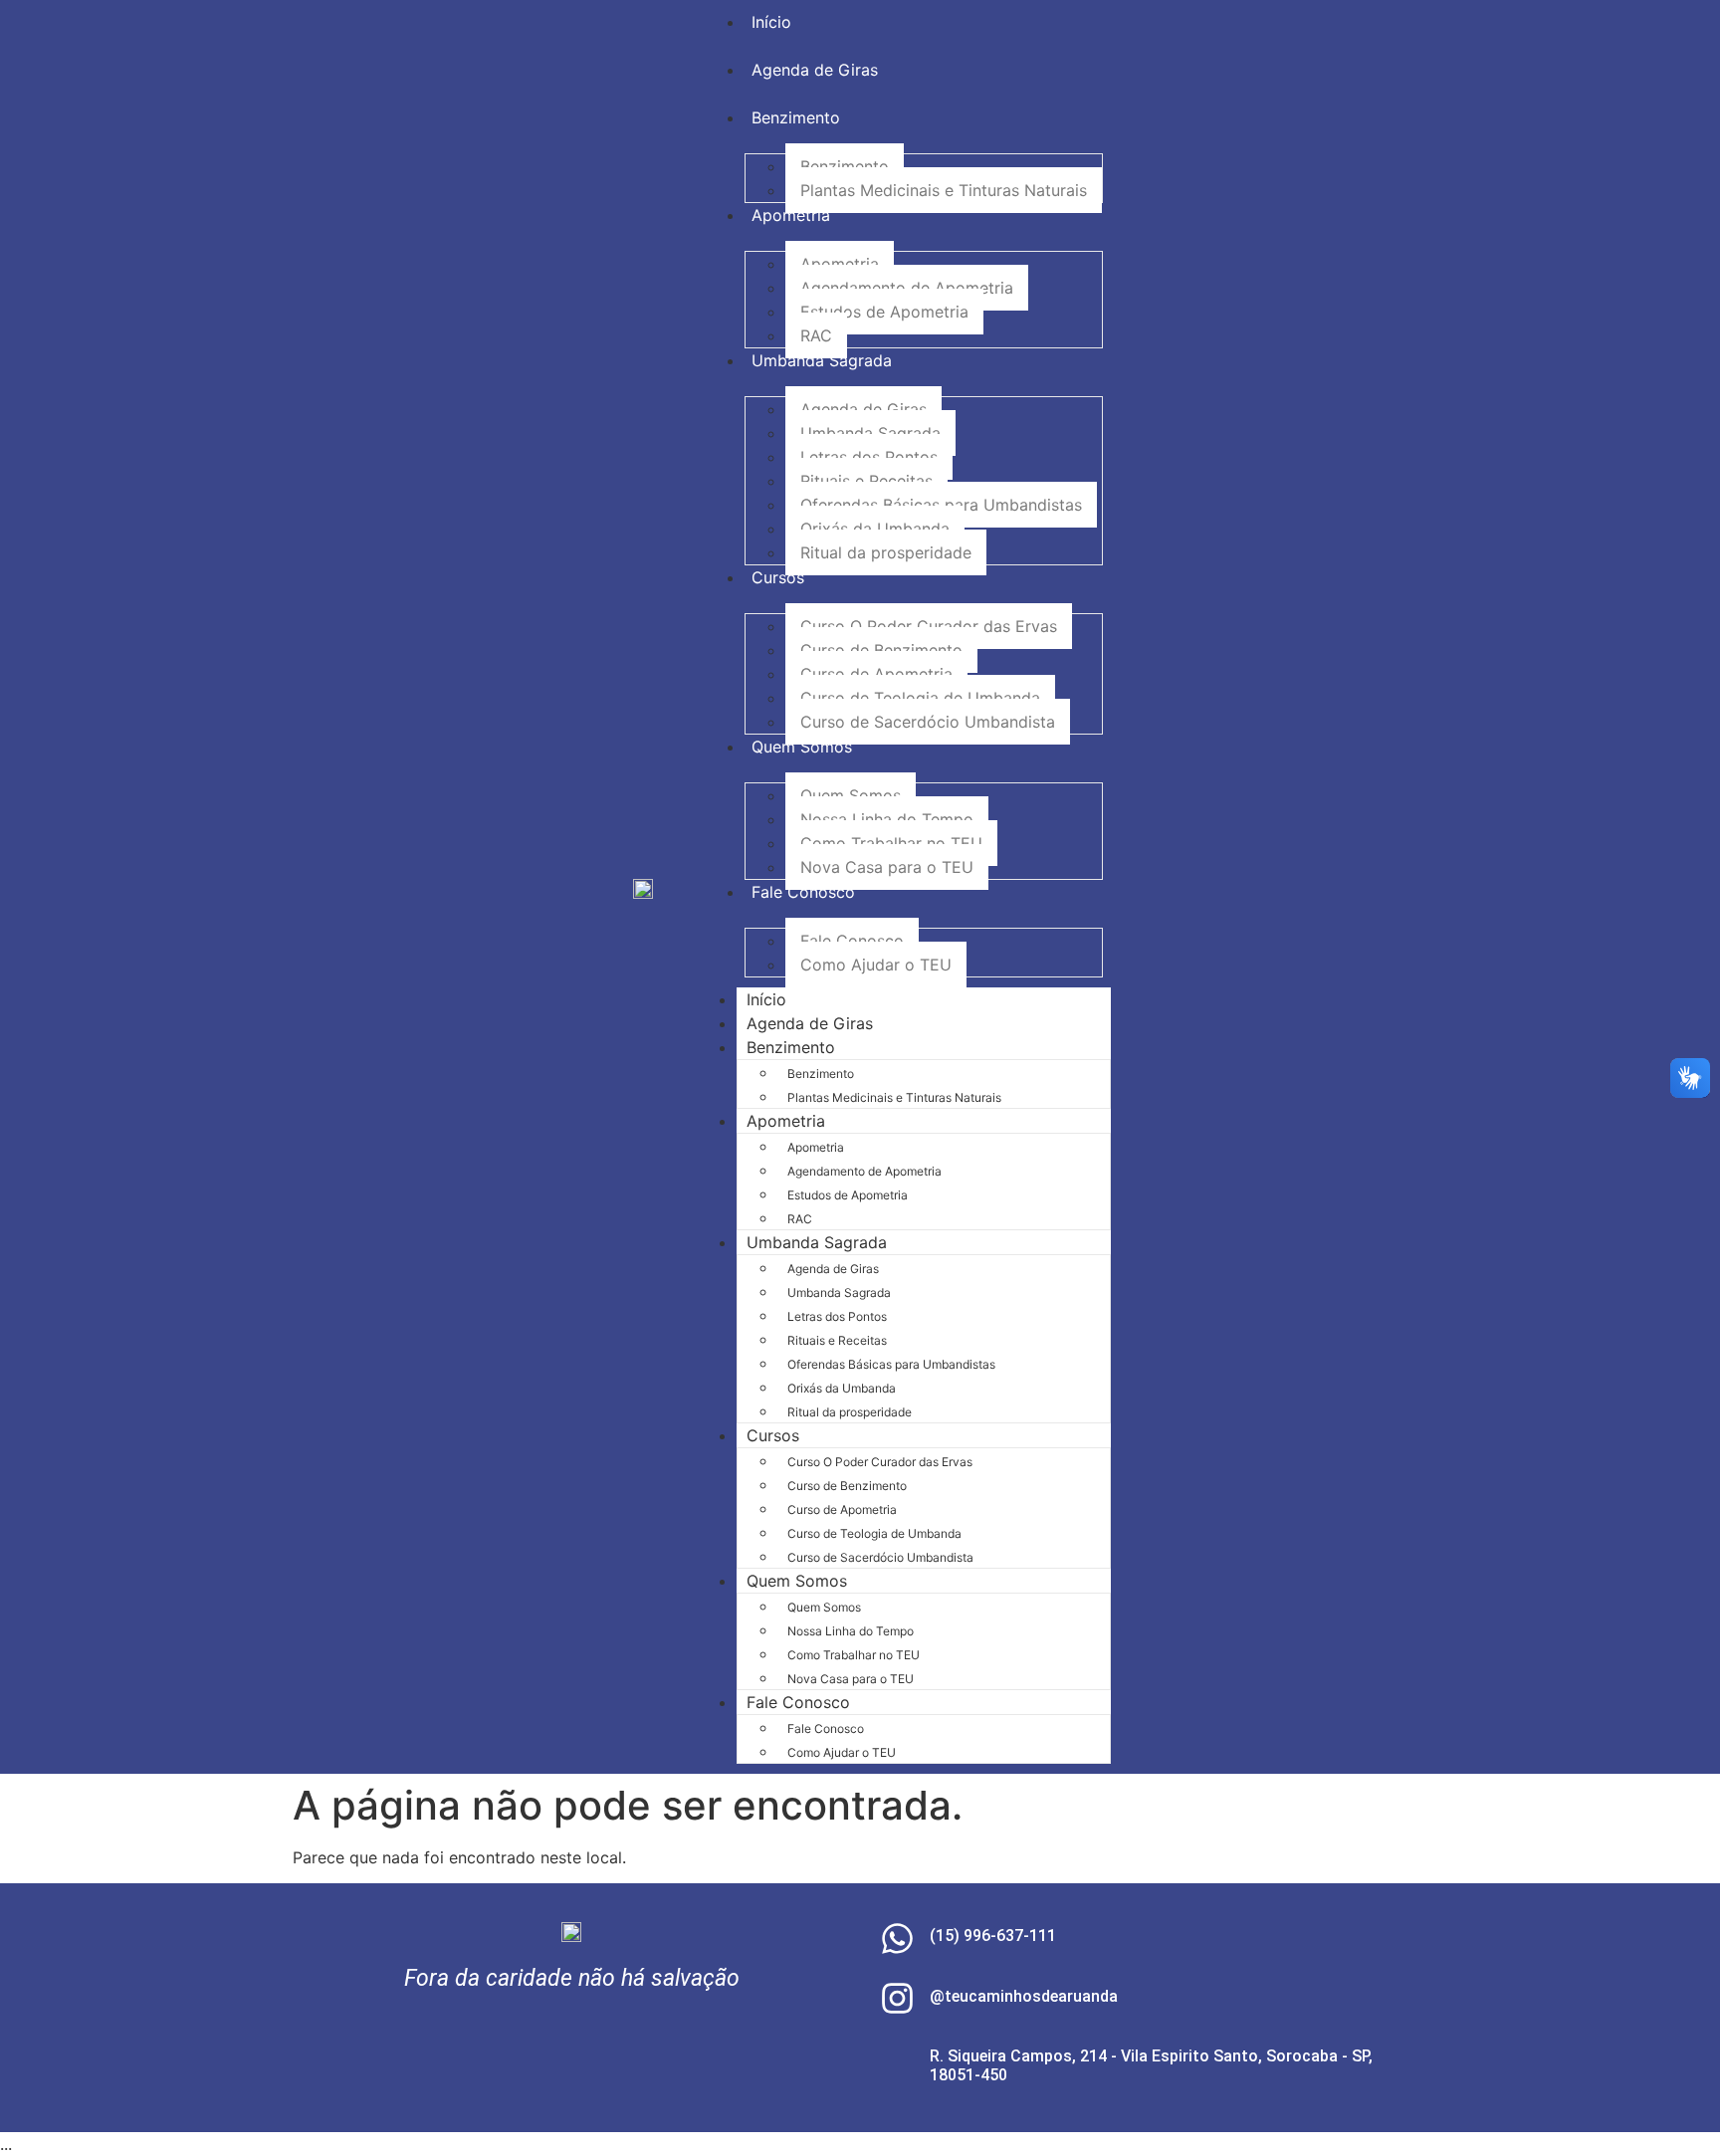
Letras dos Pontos (869, 457)
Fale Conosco (852, 941)
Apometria (840, 264)
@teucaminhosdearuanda (1024, 1996)
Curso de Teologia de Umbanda (920, 698)
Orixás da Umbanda (875, 529)
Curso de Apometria (876, 674)
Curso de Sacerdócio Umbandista (928, 722)
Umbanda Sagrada (870, 433)
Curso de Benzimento (881, 650)
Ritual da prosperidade (886, 552)
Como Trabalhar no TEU (891, 843)
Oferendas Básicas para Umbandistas (941, 505)
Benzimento (845, 166)
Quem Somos (851, 795)
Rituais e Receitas (866, 481)
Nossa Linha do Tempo (887, 819)
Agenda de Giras (863, 409)
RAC (816, 335)
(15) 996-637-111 (993, 1936)
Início (766, 999)
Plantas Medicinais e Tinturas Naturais (944, 190)
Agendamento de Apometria (907, 288)
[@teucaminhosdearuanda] (897, 1998)
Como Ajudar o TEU (876, 965)
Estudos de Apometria (884, 312)
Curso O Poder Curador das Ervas (929, 626)
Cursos (773, 1435)
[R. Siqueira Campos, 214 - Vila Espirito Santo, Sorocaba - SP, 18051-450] (897, 2068)
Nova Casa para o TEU (887, 867)
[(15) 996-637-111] (897, 1939)
